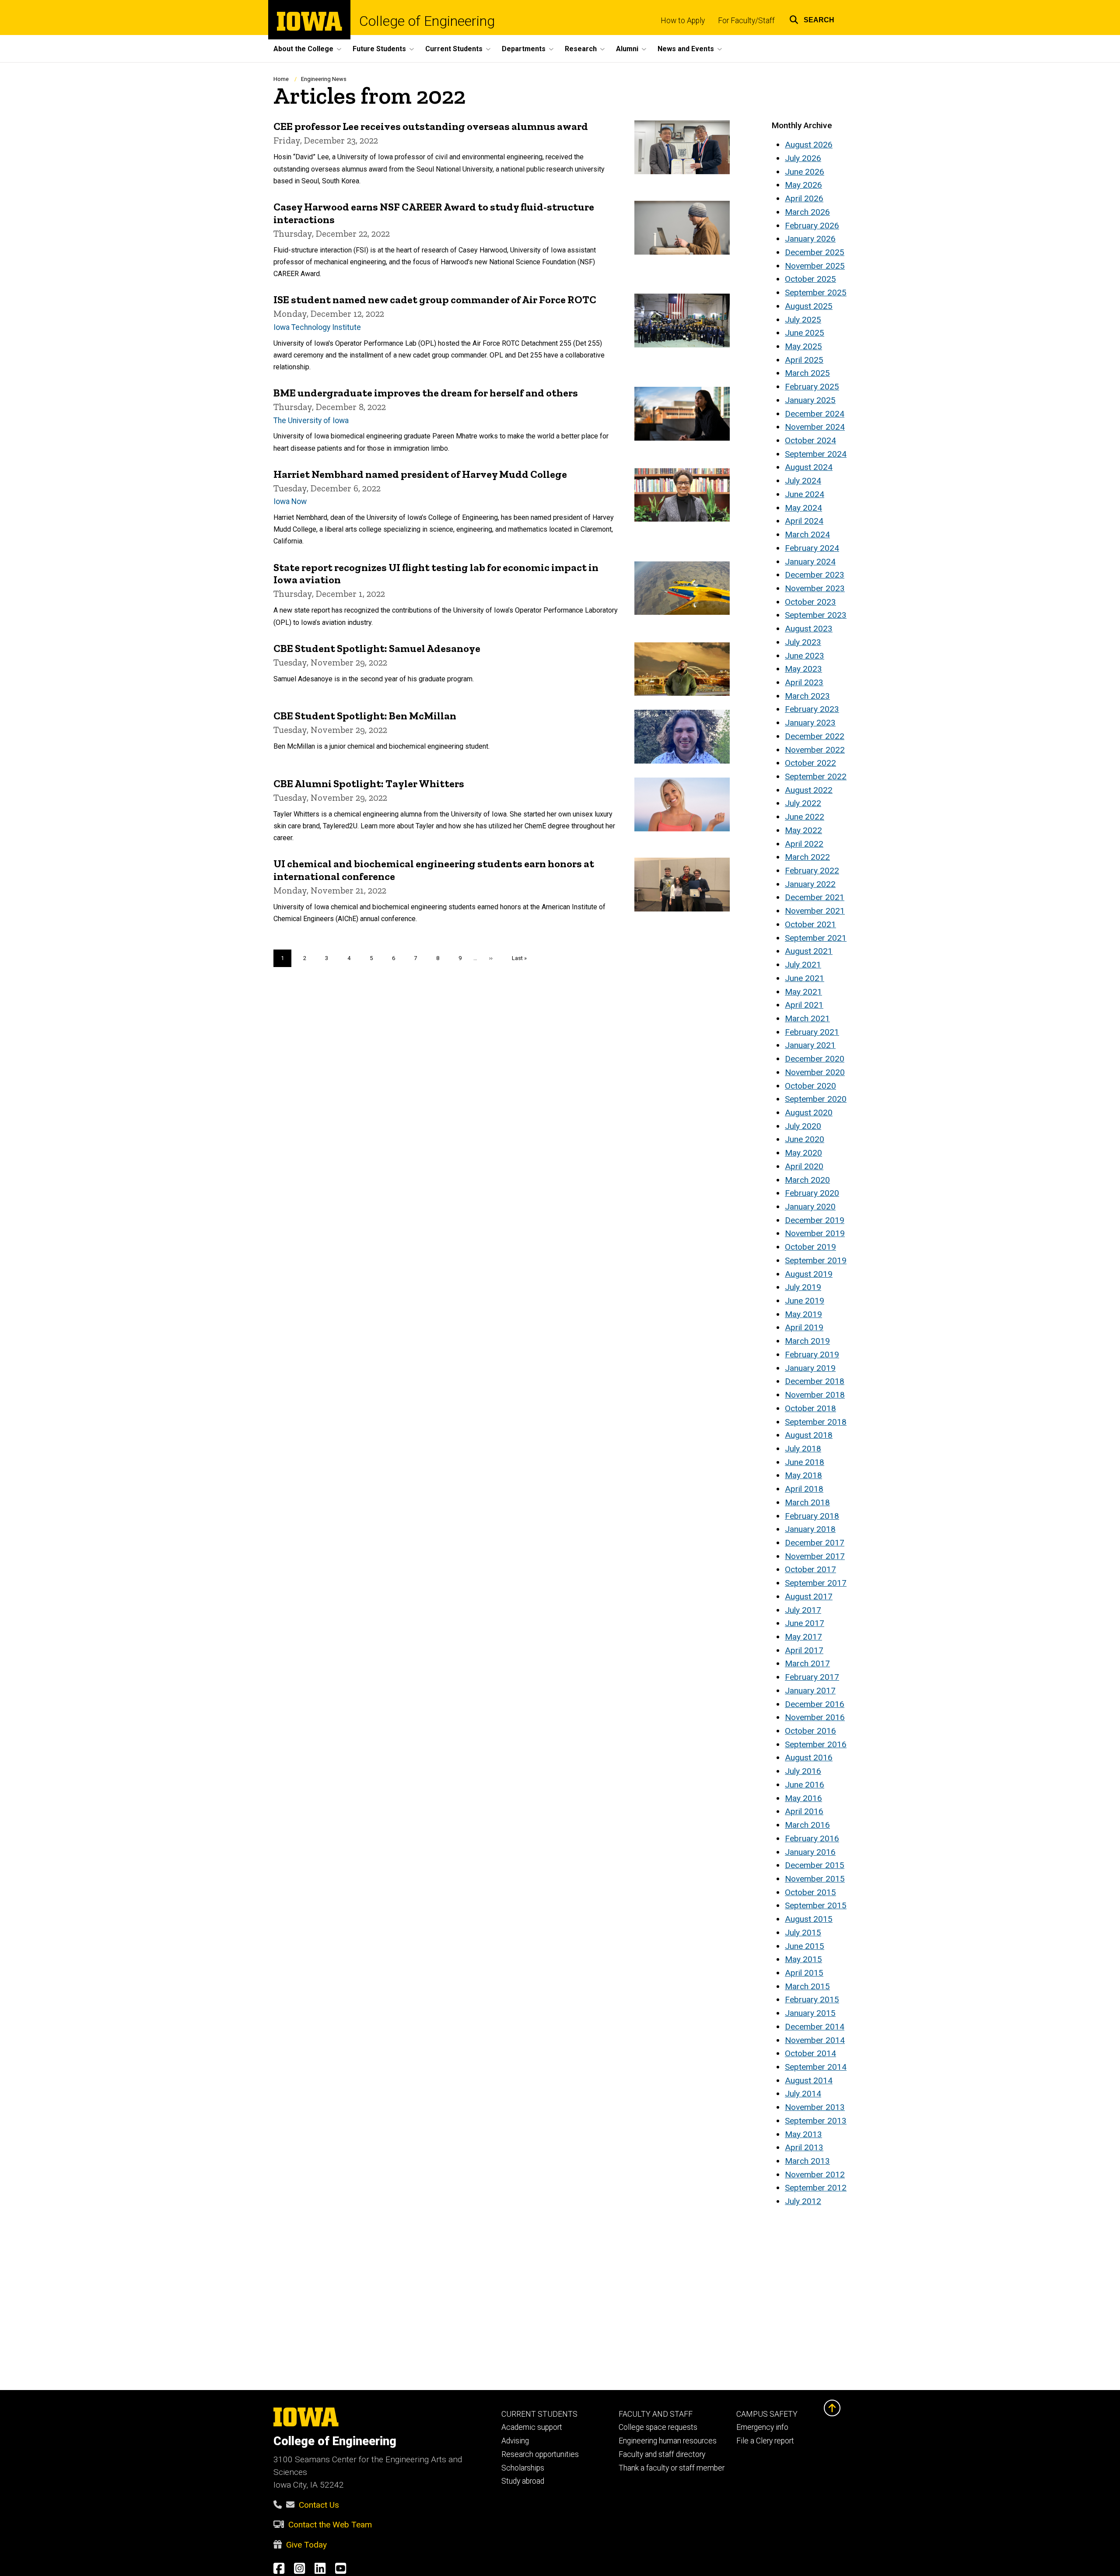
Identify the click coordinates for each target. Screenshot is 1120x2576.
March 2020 (807, 1180)
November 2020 (815, 1072)
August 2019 (809, 1274)
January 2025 (810, 400)
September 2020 (816, 1099)
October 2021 (810, 924)
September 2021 (816, 938)
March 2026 (807, 212)
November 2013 (815, 2107)
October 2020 (810, 1086)
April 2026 (804, 198)
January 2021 (810, 1045)
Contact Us (319, 2505)
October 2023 (810, 602)
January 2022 (810, 884)
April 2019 (804, 1327)
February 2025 (812, 387)
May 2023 (803, 669)
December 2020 (815, 1059)
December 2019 (815, 1220)
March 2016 (807, 1825)
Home (281, 79)
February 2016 (812, 1838)
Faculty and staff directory (662, 2454)
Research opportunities (540, 2454)
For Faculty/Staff (746, 21)
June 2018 (805, 1462)
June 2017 (805, 1623)
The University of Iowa (311, 421)
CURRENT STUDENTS (539, 2414)
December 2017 (815, 1543)
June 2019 (805, 1301)
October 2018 (810, 1408)
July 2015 (803, 1933)
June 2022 (805, 817)
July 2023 (803, 642)
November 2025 (815, 266)
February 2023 (812, 709)
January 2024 (810, 562)
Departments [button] (524, 49)
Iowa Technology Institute (317, 327)
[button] (812, 19)
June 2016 (805, 1785)
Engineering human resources (668, 2441)
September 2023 (816, 615)
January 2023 (810, 723)
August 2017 (809, 1596)
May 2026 (803, 185)
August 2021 (809, 951)
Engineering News (324, 79)
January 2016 (810, 1852)
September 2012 (816, 2188)
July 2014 (803, 2094)
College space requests (658, 2427)
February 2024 (812, 548)
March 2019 (807, 1341)
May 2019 (803, 1314)
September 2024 (816, 454)
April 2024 (804, 521)
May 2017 (803, 1637)
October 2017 (810, 1569)
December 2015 (815, 1865)
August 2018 (809, 1435)
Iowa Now (290, 501)
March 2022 (807, 857)
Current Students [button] (454, 49)
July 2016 (803, 1771)
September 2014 (816, 2067)
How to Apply (683, 21)
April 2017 (804, 1650)
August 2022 (809, 790)
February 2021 (812, 1032)
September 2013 (816, 2121)
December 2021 (815, 897)
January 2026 (810, 239)
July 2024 (803, 481)
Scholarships (523, 2468)
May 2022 (803, 830)
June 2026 (805, 172)
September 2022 (816, 776)
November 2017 (815, 1556)
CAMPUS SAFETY (767, 2414)
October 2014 (810, 2053)
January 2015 (810, 2013)
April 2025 (804, 360)
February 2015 (812, 1999)
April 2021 (804, 1005)
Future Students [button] (379, 49)
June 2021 (805, 978)
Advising (515, 2441)
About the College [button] (303, 49)
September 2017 (816, 1583)
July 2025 (803, 320)
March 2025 (807, 373)
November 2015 (815, 1879)
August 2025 (809, 306)
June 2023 (805, 656)
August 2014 (809, 2080)
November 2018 (815, 1395)
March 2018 (807, 1502)
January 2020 (810, 1207)
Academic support (532, 2427)
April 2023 (804, 682)
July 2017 (803, 1610)
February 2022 (812, 871)
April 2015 (804, 1973)
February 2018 (812, 1516)
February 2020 (812, 1193)
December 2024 (815, 414)
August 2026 (809, 145)
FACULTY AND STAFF (656, 2414)
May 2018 (803, 1475)
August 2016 (809, 1758)
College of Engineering (427, 21)
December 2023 (815, 575)
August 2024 (809, 467)
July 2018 (803, 1449)
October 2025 (810, 279)
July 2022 (803, 803)
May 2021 (803, 992)
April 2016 (804, 1811)
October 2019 (810, 1247)
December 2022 (815, 736)
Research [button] (581, 49)
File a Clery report (765, 2441)
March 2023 (807, 696)
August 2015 (809, 1919)
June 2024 (805, 494)
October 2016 (810, 1731)
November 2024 (815, 427)
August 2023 (809, 629)
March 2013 (807, 2161)
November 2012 (815, 2175)
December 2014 (815, 2027)
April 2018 (804, 1489)
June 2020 (805, 1139)
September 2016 (816, 1744)
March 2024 (807, 534)
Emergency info (762, 2427)
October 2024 (810, 440)
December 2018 (815, 1381)
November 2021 (815, 911)
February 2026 (812, 226)
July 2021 (803, 965)
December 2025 (815, 252)
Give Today (306, 2545)
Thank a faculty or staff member (672, 2468)
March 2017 (807, 1663)
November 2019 (815, 1233)
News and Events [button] (686, 49)
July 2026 (803, 158)
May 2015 (803, 1959)
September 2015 (816, 1905)
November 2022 (815, 750)
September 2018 (816, 1422)
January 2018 (810, 1529)
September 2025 (816, 293)
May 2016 (803, 1798)
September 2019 (816, 1260)
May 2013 (803, 2134)
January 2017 (810, 1691)
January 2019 (810, 1368)
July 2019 (803, 1287)
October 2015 (810, 1892)
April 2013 (804, 2147)
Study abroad (523, 2481)
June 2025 (805, 333)
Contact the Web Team (330, 2525)
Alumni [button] (627, 49)
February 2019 (812, 1355)
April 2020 (804, 1166)
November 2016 (815, 1717)
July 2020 (803, 1126)
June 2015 (805, 1946)
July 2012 (803, 2201)
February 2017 (812, 1677)
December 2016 (815, 1704)
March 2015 (807, 1986)
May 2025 (803, 346)
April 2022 (804, 844)
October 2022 (810, 763)
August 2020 (809, 1113)
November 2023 (815, 588)
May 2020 (803, 1153)
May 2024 (803, 508)
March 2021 (807, 1018)
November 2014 (815, 2040)
